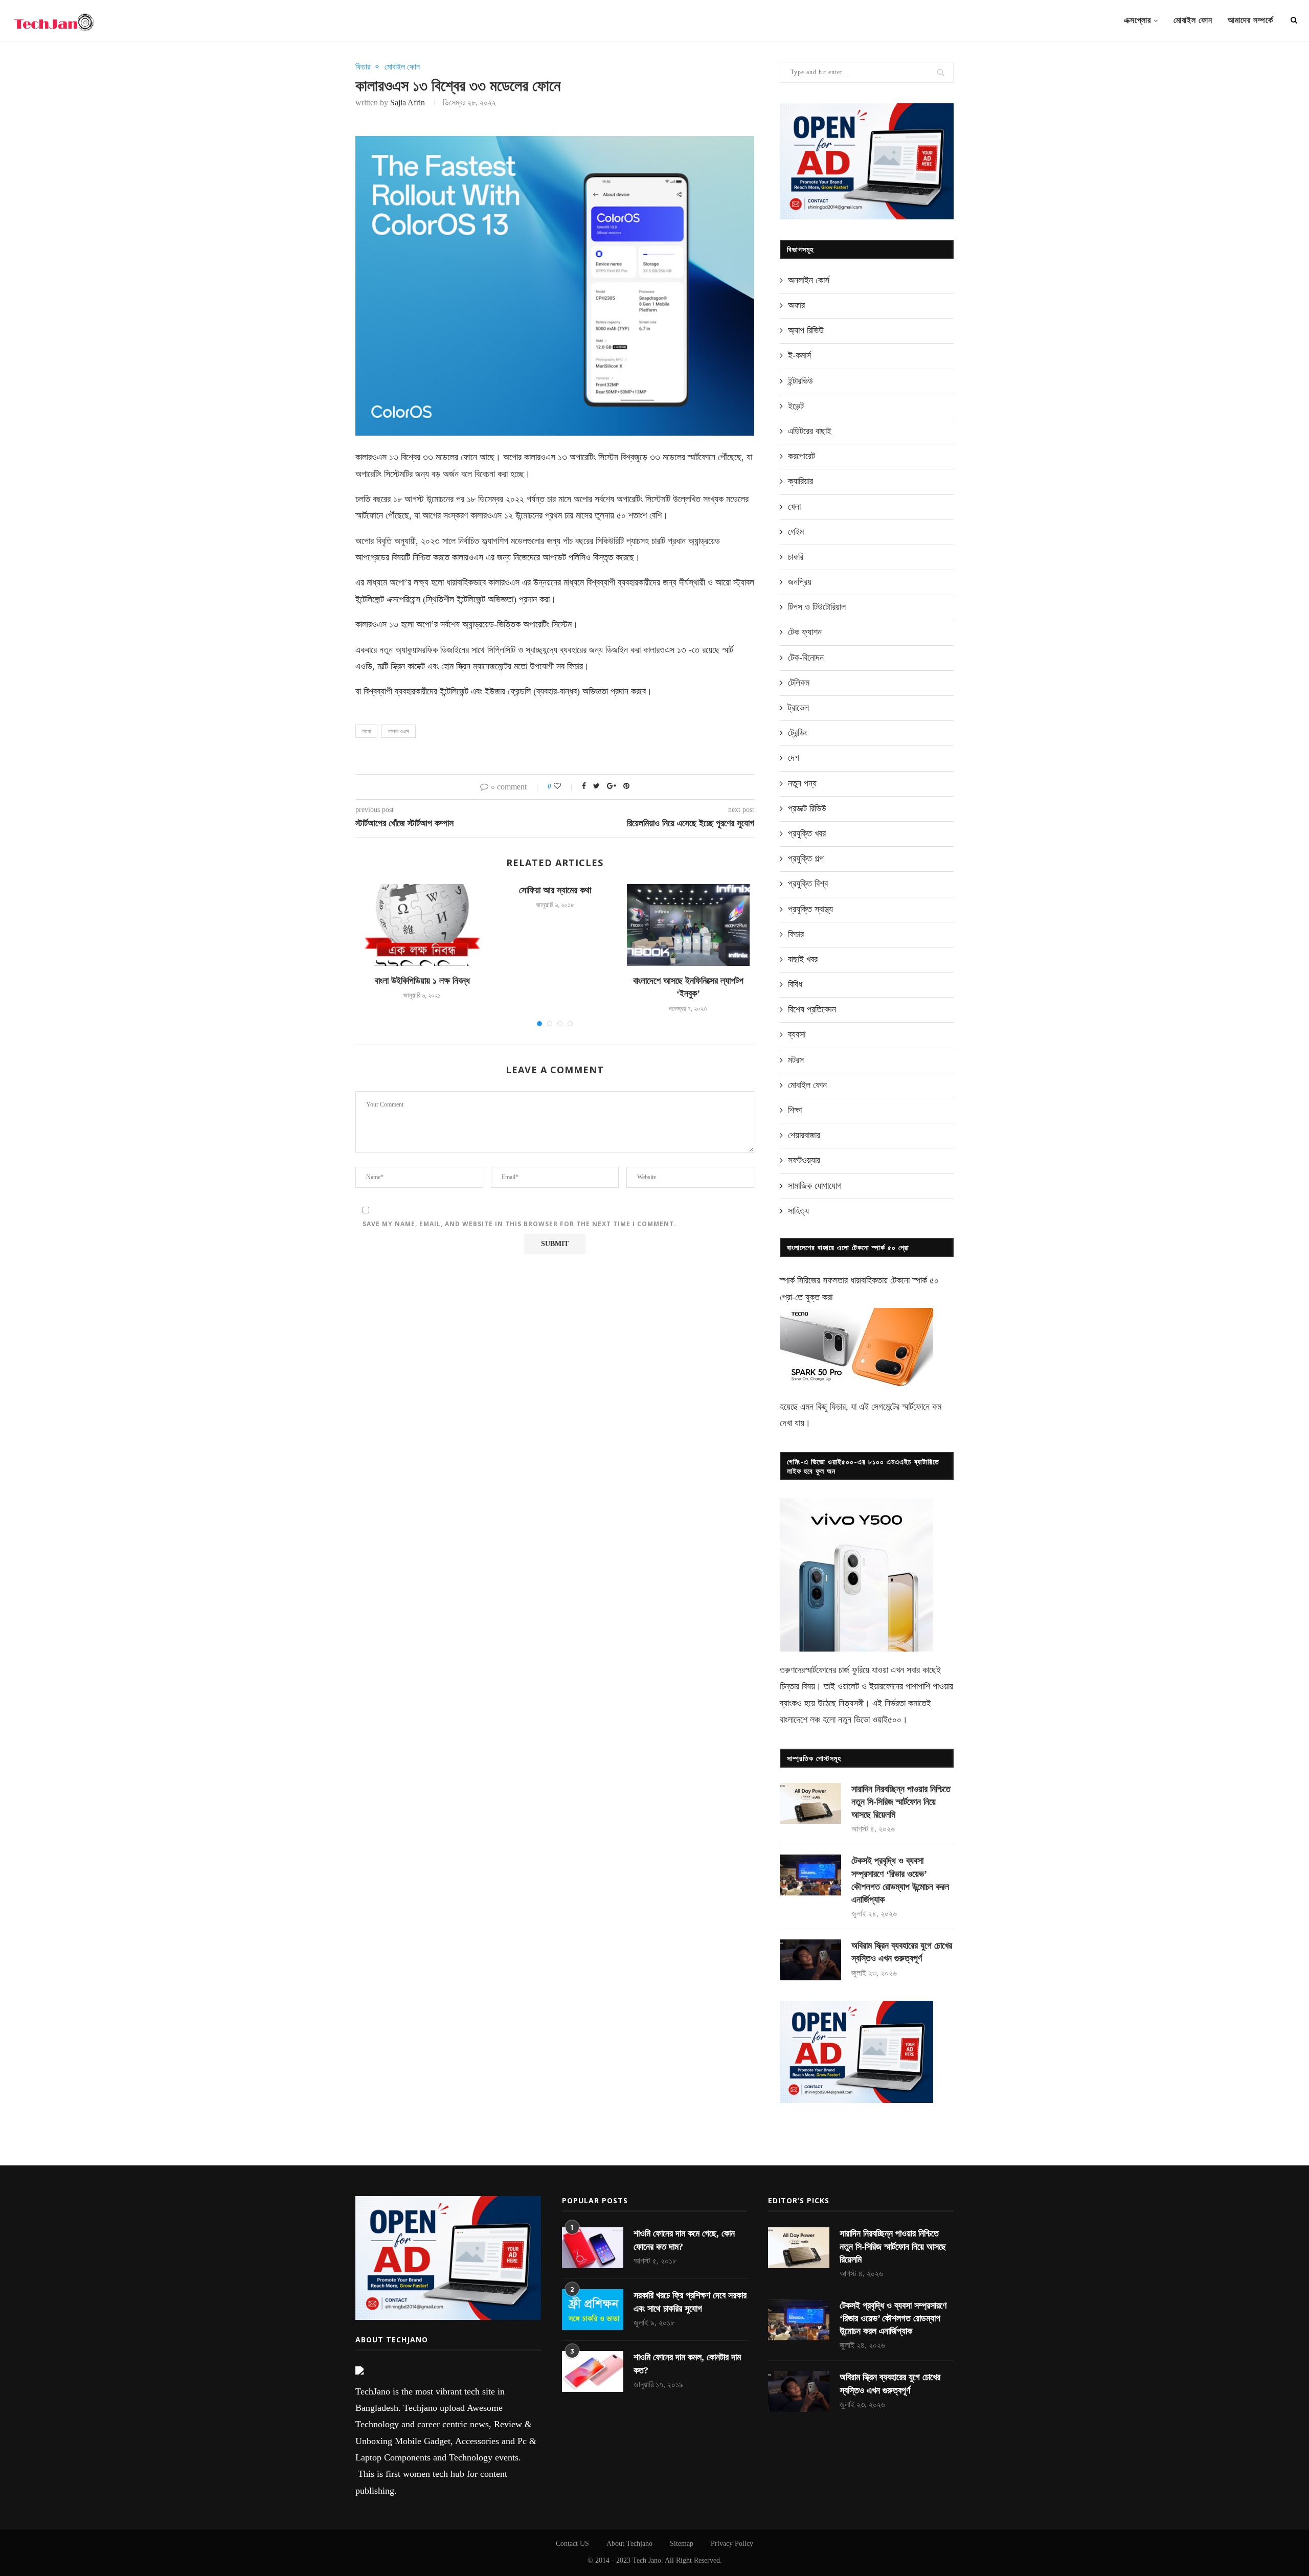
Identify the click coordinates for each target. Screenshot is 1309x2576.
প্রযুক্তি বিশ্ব (808, 884)
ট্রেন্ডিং (797, 733)
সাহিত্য (798, 1211)
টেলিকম (799, 683)
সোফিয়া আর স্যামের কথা (555, 890)
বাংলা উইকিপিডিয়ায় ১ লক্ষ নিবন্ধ (422, 981)
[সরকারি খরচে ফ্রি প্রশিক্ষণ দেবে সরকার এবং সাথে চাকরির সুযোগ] (593, 2310)
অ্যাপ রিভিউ (806, 330)
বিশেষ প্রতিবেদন (812, 1009)
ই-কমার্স (799, 355)
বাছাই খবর (803, 959)
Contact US (572, 2544)
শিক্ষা (795, 1110)
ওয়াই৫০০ (887, 1720)
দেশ (794, 758)
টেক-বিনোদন (806, 658)
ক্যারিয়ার (800, 481)
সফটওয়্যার (804, 1160)
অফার (796, 305)
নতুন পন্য (802, 783)
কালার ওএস (399, 731)
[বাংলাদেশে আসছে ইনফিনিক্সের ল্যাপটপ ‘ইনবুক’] (688, 925)
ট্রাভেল (798, 708)
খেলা (794, 507)
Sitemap (682, 2544)
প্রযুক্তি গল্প (806, 858)
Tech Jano (647, 2560)
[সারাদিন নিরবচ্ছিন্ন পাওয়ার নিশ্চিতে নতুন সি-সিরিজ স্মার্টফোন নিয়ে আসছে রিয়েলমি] (810, 1803)
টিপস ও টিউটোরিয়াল (817, 607)
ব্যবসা (797, 1034)
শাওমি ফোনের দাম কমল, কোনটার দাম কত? (687, 2364)
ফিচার (363, 67)
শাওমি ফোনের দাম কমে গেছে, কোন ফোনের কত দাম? (684, 2240)
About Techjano (629, 2544)
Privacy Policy (732, 2544)
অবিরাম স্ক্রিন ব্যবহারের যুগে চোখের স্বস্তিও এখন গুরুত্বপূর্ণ (902, 1952)
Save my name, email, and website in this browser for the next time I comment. (520, 1224)
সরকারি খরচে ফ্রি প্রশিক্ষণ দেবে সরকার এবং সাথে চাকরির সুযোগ (690, 2302)
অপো (366, 731)
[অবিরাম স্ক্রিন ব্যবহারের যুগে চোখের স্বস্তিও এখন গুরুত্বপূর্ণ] (810, 1960)
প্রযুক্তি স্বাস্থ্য (810, 909)
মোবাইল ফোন (1193, 20)
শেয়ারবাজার (804, 1135)
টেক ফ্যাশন (805, 632)
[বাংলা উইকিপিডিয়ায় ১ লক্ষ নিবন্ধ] (422, 925)
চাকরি (796, 557)
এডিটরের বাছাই (810, 431)
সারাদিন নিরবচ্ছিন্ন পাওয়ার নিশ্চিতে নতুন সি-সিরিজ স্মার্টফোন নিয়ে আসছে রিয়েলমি (901, 1802)
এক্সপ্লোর (1137, 20)
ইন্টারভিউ (800, 381)
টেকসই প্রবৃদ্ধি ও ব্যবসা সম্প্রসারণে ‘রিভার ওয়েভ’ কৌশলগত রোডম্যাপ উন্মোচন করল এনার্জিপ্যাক (900, 1880)
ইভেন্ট (796, 406)
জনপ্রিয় (800, 582)
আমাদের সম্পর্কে (1250, 20)
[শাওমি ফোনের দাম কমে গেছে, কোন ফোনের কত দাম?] (593, 2248)
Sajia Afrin (408, 103)
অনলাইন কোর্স (809, 280)
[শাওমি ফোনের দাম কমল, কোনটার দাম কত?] (593, 2371)
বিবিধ (795, 984)
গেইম (796, 532)
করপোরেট (802, 456)
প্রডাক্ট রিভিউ (807, 808)
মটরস (796, 1060)
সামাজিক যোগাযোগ (815, 1186)
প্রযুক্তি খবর (807, 833)
